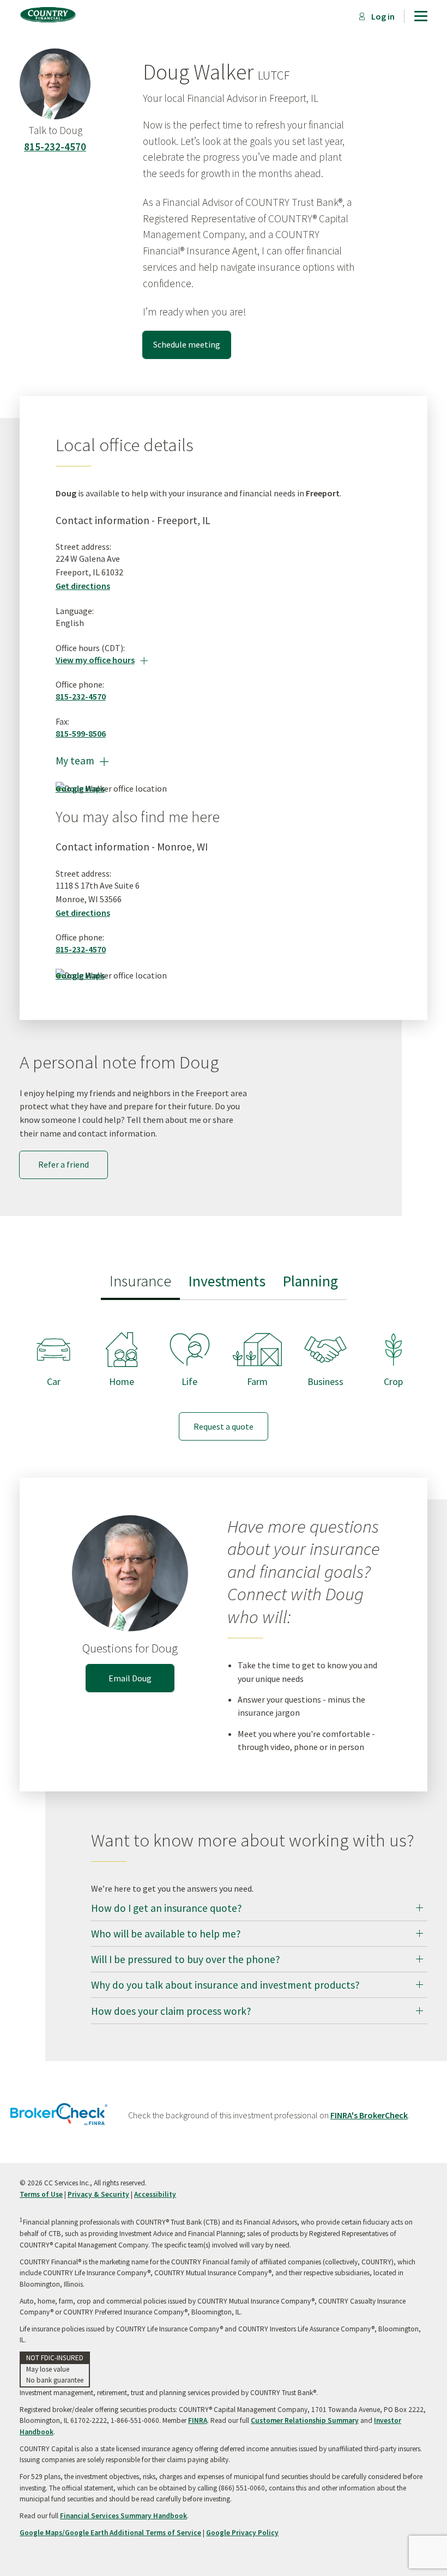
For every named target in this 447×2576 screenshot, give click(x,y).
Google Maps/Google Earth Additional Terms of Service (110, 2533)
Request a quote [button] (224, 1426)
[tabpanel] (224, 1376)
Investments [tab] (227, 1281)
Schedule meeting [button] (187, 344)
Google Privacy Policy (242, 2533)
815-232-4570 (55, 147)
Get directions (83, 586)
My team (82, 761)
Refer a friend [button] (64, 1164)
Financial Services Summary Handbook (123, 2516)
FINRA (198, 2420)
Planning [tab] (310, 1281)
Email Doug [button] (130, 1678)
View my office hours (102, 660)
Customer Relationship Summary (305, 2420)
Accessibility (155, 2194)
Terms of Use (41, 2194)
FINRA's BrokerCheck (369, 2115)
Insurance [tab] (140, 1281)
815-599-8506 (81, 733)
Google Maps (80, 975)
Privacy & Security (98, 2194)
